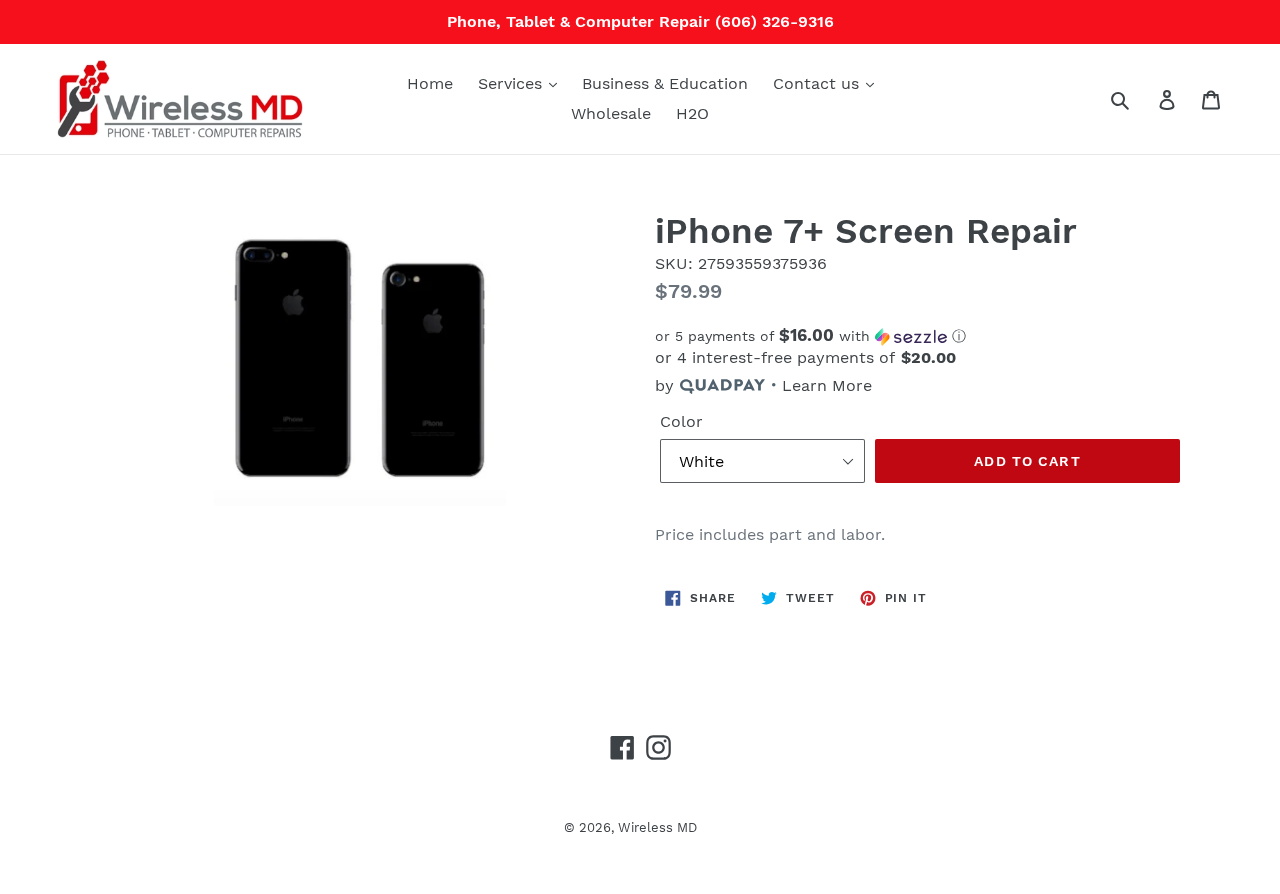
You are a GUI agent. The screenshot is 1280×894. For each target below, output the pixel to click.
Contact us (818, 83)
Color (681, 421)
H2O (692, 113)
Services (512, 83)
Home (430, 83)
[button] (920, 336)
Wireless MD (657, 827)
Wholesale (611, 113)
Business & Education (665, 83)
